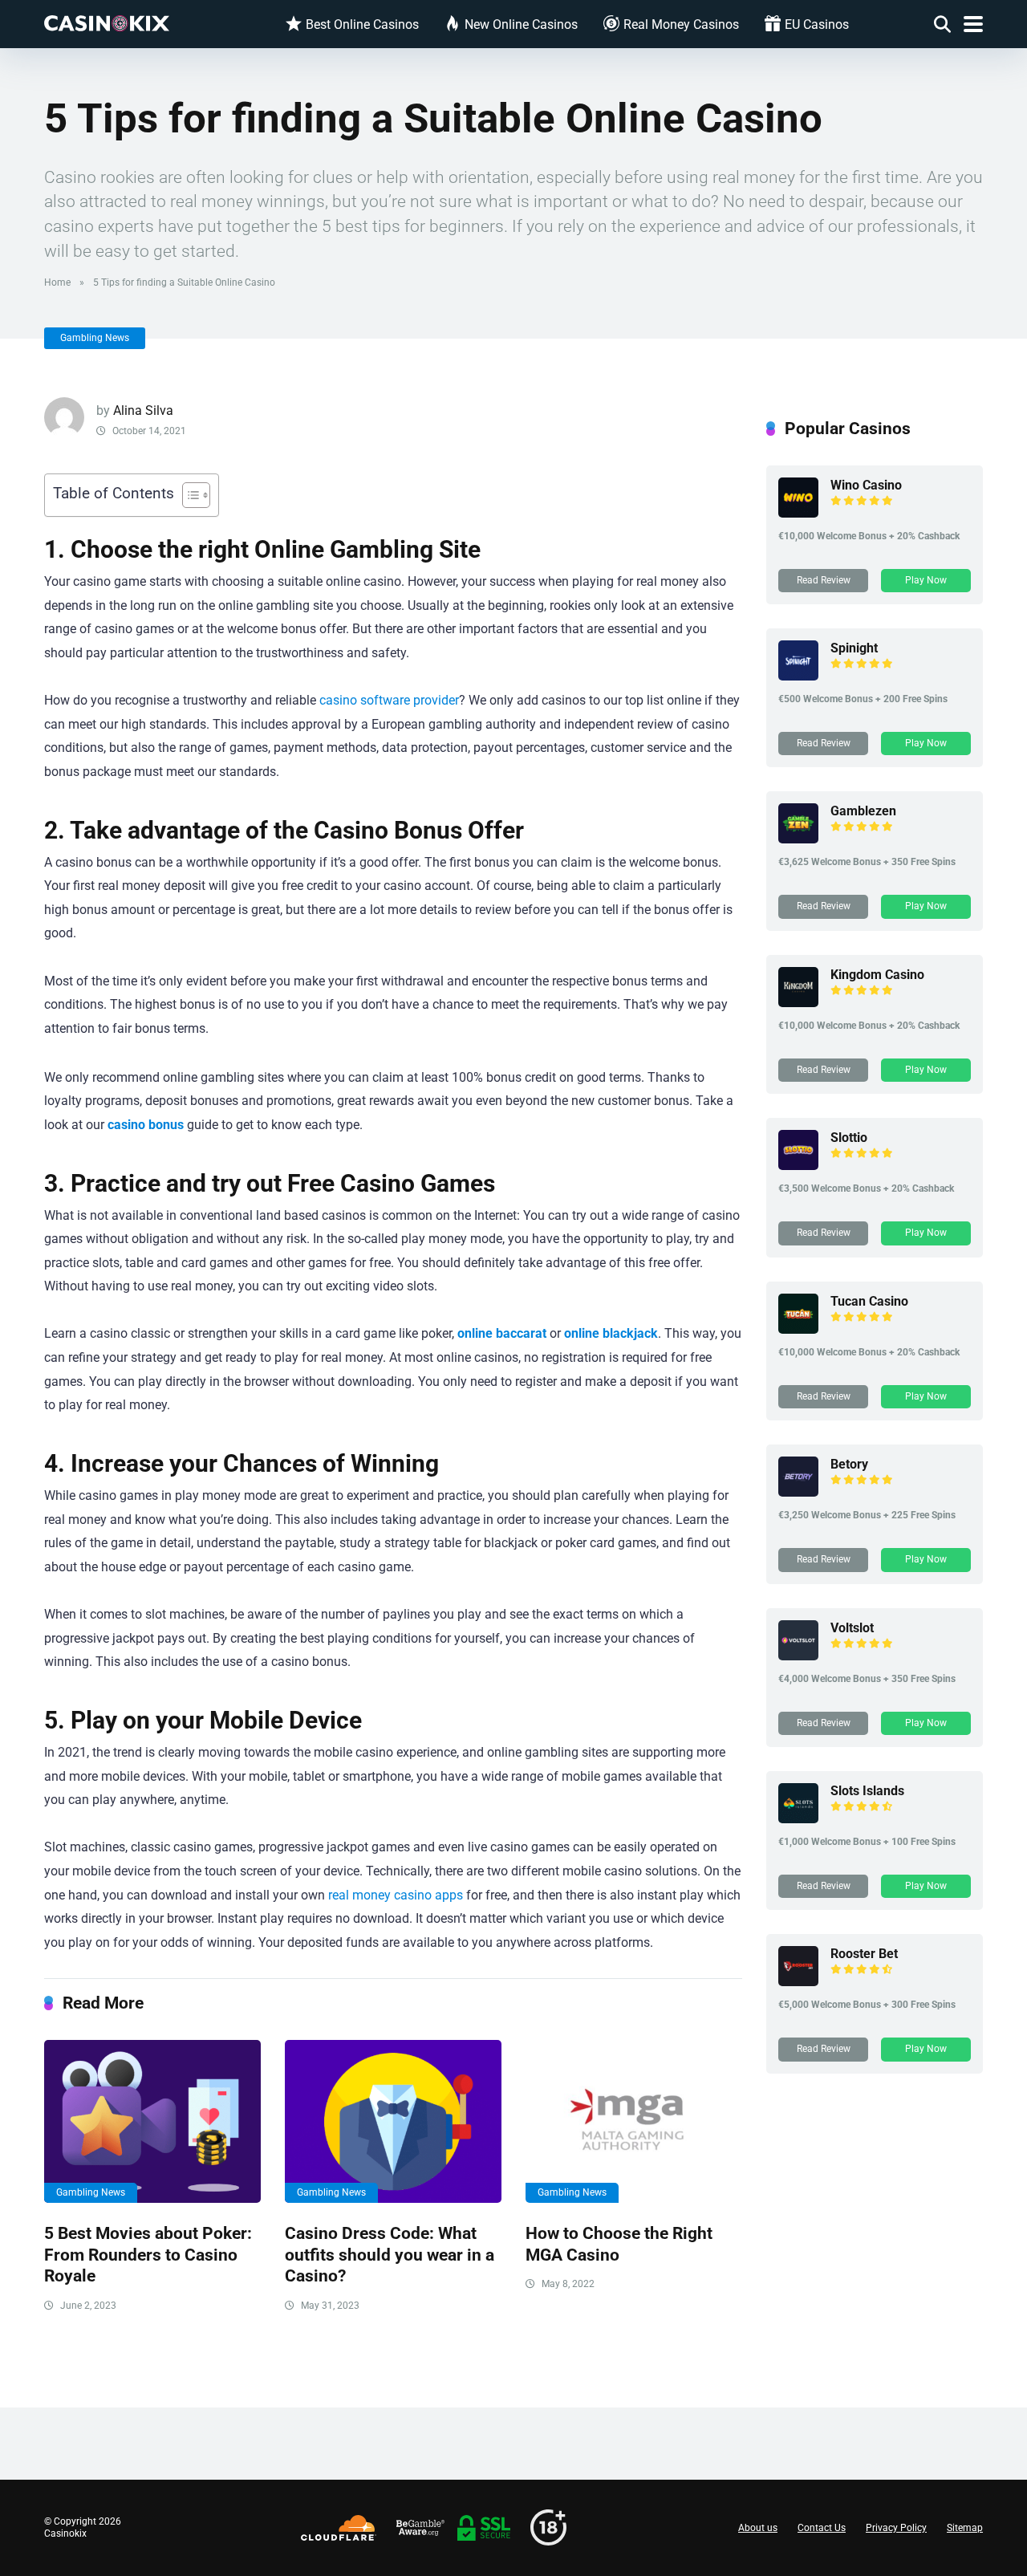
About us (758, 2528)
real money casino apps (396, 1895)
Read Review (824, 580)
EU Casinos (817, 24)
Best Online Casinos (362, 24)
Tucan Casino (869, 1301)
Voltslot (852, 1628)
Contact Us (822, 2528)
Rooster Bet (864, 1954)
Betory (849, 1464)
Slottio (849, 1138)
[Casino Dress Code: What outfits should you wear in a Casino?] (393, 2121)
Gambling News (95, 338)
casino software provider (389, 700)
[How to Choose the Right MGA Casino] (634, 2121)
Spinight (854, 648)
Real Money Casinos (681, 24)
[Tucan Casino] (798, 1329)
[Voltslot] (798, 1656)
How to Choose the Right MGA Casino (619, 2244)
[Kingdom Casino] (798, 1003)
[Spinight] (798, 676)
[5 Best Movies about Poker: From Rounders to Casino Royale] (152, 2121)
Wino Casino (866, 485)
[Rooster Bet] (798, 1982)
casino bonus (146, 1125)
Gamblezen (863, 811)
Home (57, 282)
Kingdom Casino (877, 975)
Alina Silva (143, 410)
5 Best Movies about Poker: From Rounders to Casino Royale (148, 2254)
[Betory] (798, 1492)
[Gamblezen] (798, 839)
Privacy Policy (896, 2528)
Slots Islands (867, 1791)
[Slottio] (798, 1166)
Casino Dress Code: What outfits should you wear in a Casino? (390, 2254)
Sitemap (965, 2528)
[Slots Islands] (798, 1819)
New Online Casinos (521, 24)
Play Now (926, 580)
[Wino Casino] (798, 513)
